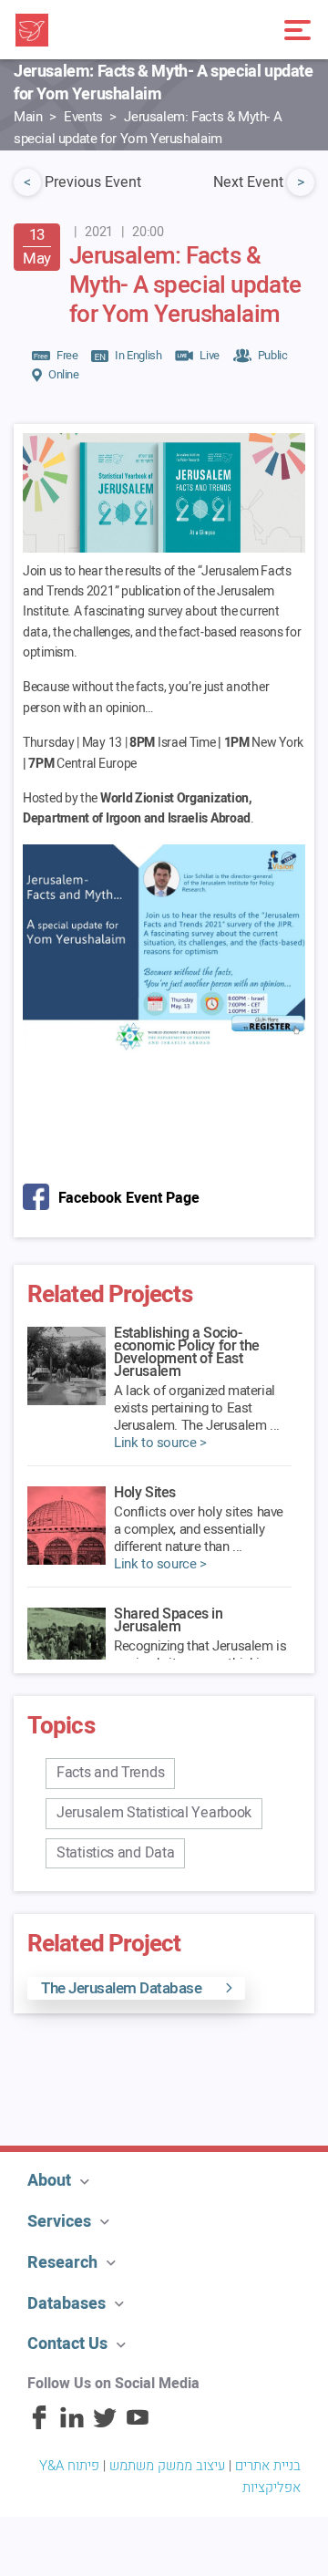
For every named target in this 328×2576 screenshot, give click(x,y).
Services (59, 2222)
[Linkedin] (72, 2426)
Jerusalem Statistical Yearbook (154, 1813)
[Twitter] (105, 2426)
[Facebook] (39, 2426)
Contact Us (67, 2344)
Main (28, 117)
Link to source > (160, 1443)
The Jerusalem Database (121, 1988)
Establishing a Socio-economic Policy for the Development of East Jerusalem (187, 1352)
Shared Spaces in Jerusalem (169, 1620)
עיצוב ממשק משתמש (167, 2466)
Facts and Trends (110, 1773)
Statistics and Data (115, 1853)
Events (83, 117)
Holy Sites (145, 1493)
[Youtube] (138, 2426)
